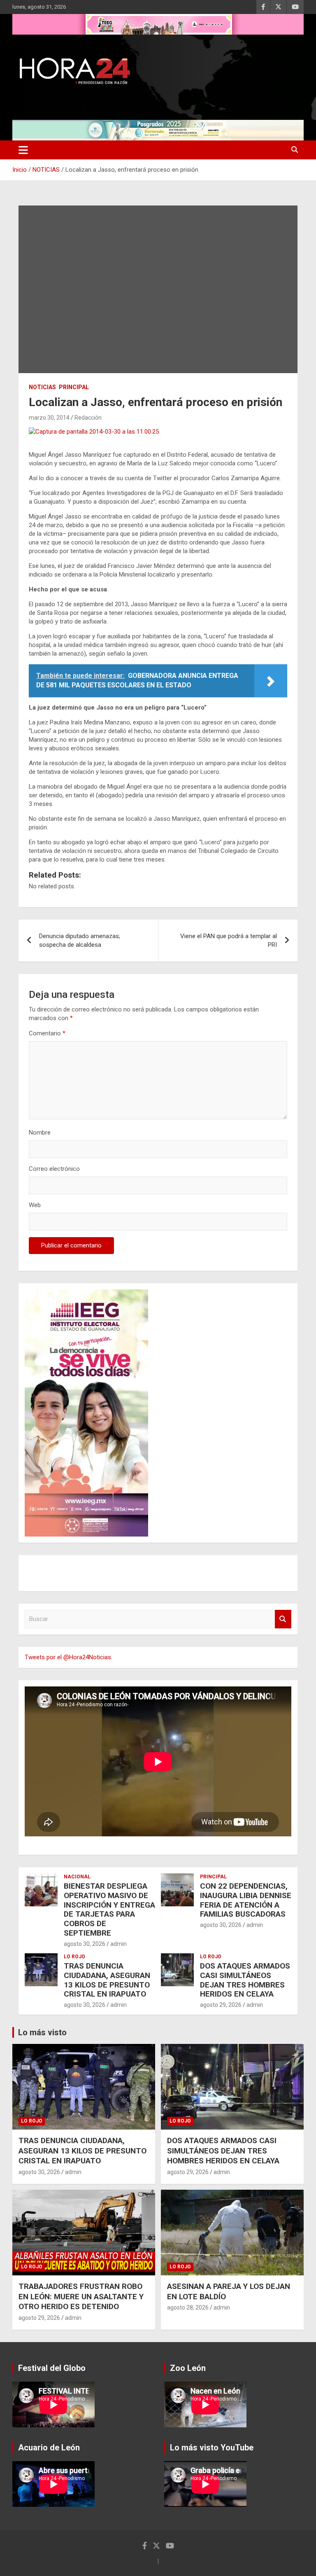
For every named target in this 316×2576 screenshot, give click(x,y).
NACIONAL (77, 1877)
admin (118, 1944)
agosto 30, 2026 (85, 1944)
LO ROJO (74, 1957)
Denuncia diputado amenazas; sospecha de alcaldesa (80, 940)
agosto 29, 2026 (221, 2005)
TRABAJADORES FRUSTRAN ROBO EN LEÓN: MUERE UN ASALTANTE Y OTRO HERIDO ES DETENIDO (81, 2296)
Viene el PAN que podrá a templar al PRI (229, 940)
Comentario (47, 1033)
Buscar (283, 1619)
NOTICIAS (42, 387)
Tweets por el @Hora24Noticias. (69, 1657)
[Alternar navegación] (23, 150)
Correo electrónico (54, 1169)
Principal (74, 387)
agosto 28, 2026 (188, 2307)
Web (35, 1205)
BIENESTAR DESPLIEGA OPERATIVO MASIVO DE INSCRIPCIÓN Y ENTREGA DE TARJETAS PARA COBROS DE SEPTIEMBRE (109, 1909)
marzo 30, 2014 (49, 418)
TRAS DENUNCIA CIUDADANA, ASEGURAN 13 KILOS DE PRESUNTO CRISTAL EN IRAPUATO (107, 1980)
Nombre (40, 1133)
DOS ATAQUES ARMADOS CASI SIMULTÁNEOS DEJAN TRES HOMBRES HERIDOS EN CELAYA (245, 1980)
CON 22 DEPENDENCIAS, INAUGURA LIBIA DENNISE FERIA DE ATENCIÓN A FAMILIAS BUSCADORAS (246, 1900)
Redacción (88, 418)
